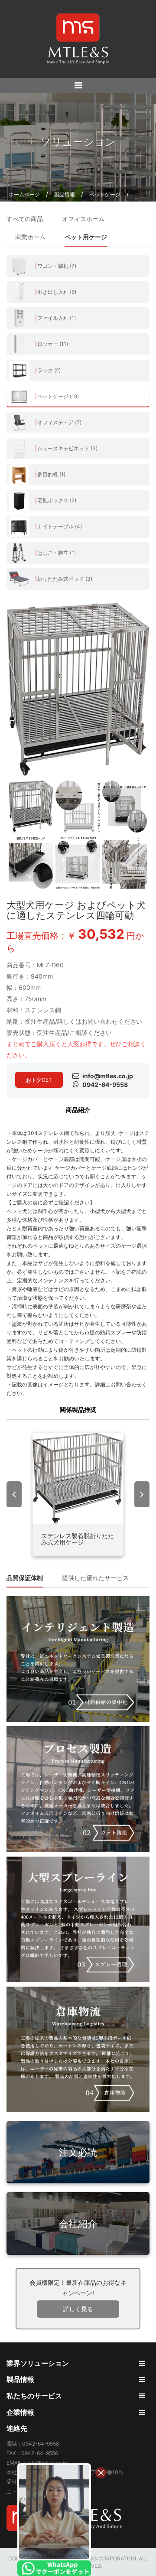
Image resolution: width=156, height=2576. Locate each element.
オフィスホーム (83, 219)
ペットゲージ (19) (58, 396)
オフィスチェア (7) (59, 422)
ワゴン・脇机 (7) (57, 266)
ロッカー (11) (53, 344)
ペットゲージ (105, 194)
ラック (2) (49, 370)
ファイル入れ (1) (57, 318)
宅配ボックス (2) (57, 500)
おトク (34, 1080)
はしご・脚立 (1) (57, 553)
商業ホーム (30, 237)
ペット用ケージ (86, 237)
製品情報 (65, 194)
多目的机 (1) (51, 474)
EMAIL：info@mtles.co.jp (37, 2463)
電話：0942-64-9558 (33, 2444)
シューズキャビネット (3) (67, 448)
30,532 (101, 934)
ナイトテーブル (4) (60, 526)
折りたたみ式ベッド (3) (65, 579)
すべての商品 (25, 219)
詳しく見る (78, 2309)
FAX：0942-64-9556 (32, 2453)
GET (39, 1080)
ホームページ (24, 194)
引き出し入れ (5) (57, 292)
